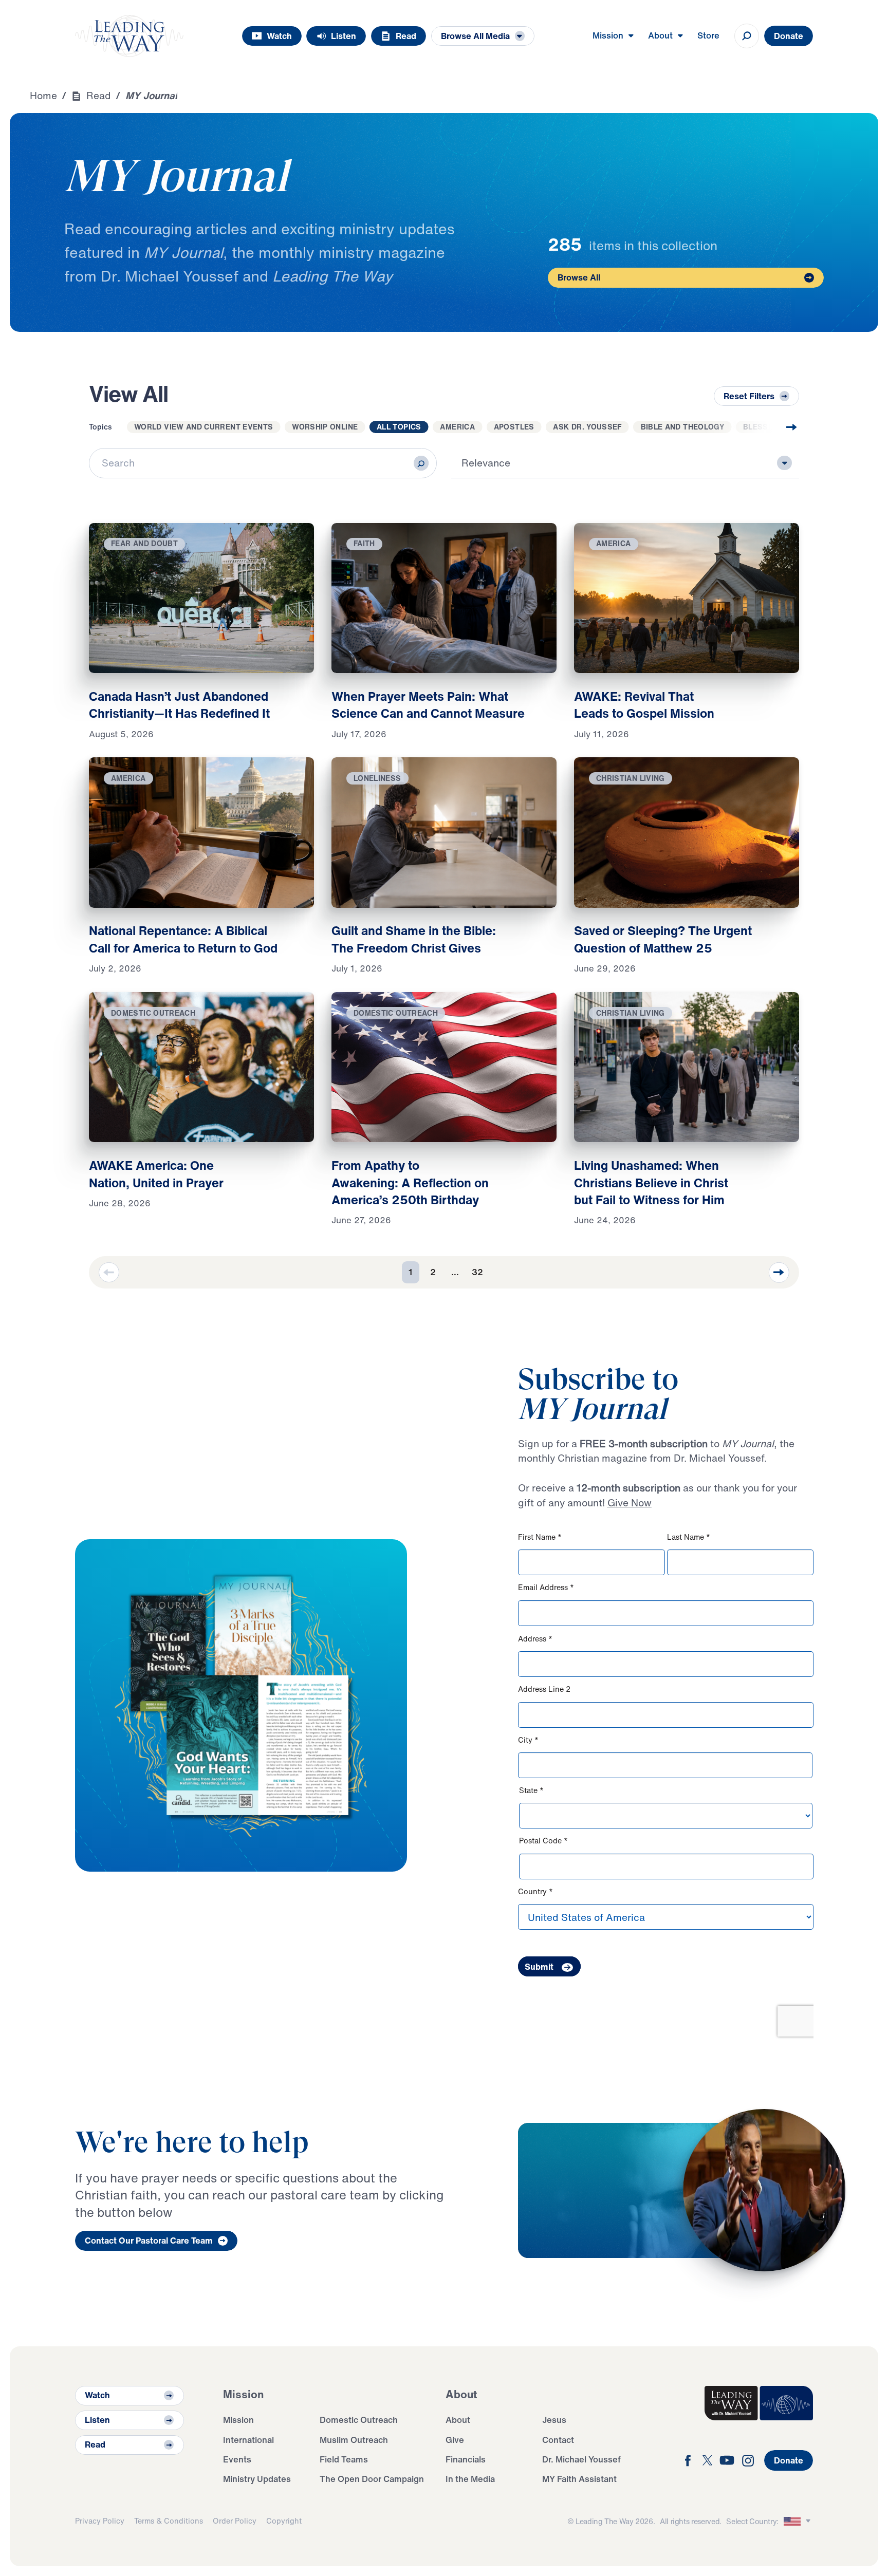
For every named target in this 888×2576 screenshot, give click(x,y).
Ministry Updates (257, 2479)
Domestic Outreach (359, 2420)
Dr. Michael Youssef (581, 2459)
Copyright (284, 2521)
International (248, 2440)
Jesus (554, 2420)
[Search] (421, 463)
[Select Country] (799, 2521)
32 (477, 1272)
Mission (238, 2420)
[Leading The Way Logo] (129, 36)
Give (455, 2440)
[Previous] (109, 1273)
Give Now (630, 1503)
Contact (558, 2440)
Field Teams (344, 2459)
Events (237, 2459)
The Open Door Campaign (372, 2479)
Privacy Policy (100, 2521)
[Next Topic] (772, 427)
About (458, 2420)
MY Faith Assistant (579, 2479)
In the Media (470, 2479)
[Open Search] (747, 36)
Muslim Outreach (354, 2440)
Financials (466, 2459)
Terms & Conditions (169, 2521)
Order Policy (235, 2521)
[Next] (779, 1273)
